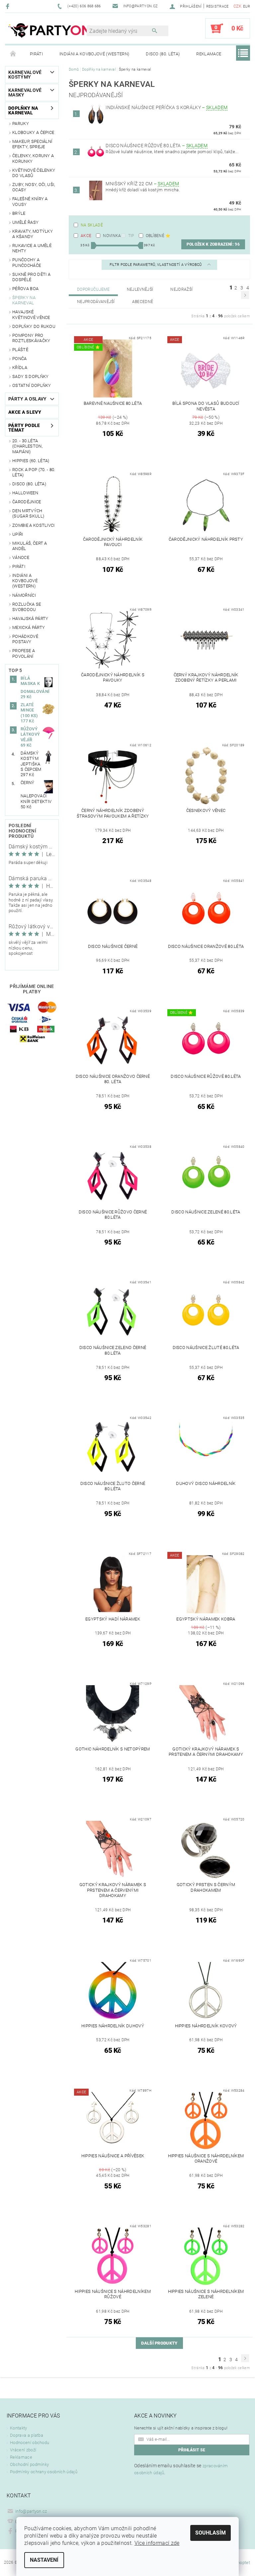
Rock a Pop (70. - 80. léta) (34, 472)
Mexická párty (29, 627)
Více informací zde (157, 2543)
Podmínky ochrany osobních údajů (44, 2472)
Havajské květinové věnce (31, 314)
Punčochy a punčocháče (27, 262)
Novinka (112, 236)
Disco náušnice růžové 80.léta (157, 146)
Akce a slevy (25, 412)
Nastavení (44, 2560)
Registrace (217, 6)
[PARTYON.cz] (49, 32)
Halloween (25, 493)
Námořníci (24, 595)
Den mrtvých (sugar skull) (28, 513)
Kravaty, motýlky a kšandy (33, 234)
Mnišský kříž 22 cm (142, 184)
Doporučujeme (93, 289)
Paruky (21, 123)
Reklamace (209, 54)
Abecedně (143, 302)
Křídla (20, 368)
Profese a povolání (24, 653)
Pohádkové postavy (25, 639)
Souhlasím (211, 2533)
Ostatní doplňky (32, 385)
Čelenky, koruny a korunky (33, 158)
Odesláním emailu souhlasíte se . (181, 2469)
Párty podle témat (24, 428)
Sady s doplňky (30, 376)
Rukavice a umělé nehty (32, 248)
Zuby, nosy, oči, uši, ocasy (34, 187)
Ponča (20, 359)
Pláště (20, 350)
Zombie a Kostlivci (34, 525)
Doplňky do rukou (34, 326)
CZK (238, 6)
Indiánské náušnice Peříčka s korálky (167, 107)
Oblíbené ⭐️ (158, 236)
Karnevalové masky (25, 92)
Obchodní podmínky (29, 2464)
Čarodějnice (27, 502)
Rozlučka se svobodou (27, 607)
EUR (247, 6)
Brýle (19, 213)
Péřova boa (25, 289)
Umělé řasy (25, 222)
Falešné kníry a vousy (30, 201)
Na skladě (92, 225)
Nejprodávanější (96, 302)
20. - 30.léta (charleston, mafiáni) (27, 446)
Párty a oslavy (27, 399)
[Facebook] (8, 6)
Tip (131, 236)
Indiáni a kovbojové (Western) (94, 54)
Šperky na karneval (24, 300)
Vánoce (21, 557)
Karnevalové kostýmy (25, 75)
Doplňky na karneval (23, 110)
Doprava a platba (27, 2435)
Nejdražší (181, 289)
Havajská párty (30, 618)
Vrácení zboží (23, 2450)
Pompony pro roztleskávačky (31, 338)
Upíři (18, 534)
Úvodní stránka (13, 54)
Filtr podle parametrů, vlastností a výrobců (156, 265)
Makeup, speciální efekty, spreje (32, 144)
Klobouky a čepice (33, 132)
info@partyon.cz (31, 2511)
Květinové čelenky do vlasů (34, 173)
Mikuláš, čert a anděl (30, 546)
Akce (86, 236)
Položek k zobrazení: (213, 244)
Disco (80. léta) (163, 54)
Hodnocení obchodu (30, 2443)
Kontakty (19, 2428)
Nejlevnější (140, 289)
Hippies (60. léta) (31, 461)
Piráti (36, 54)
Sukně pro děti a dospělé (31, 277)
